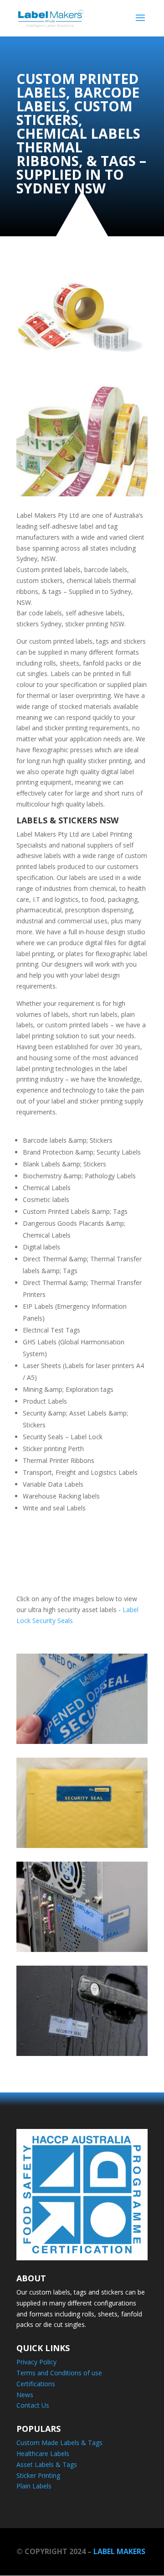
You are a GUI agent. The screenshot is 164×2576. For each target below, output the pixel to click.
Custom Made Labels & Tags (59, 2443)
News (25, 2395)
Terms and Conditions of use (59, 2373)
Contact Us (33, 2405)
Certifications (36, 2384)
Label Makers (119, 2551)
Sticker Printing (38, 2475)
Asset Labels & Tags (47, 2464)
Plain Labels (34, 2486)
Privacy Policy (36, 2362)
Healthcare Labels (43, 2454)
